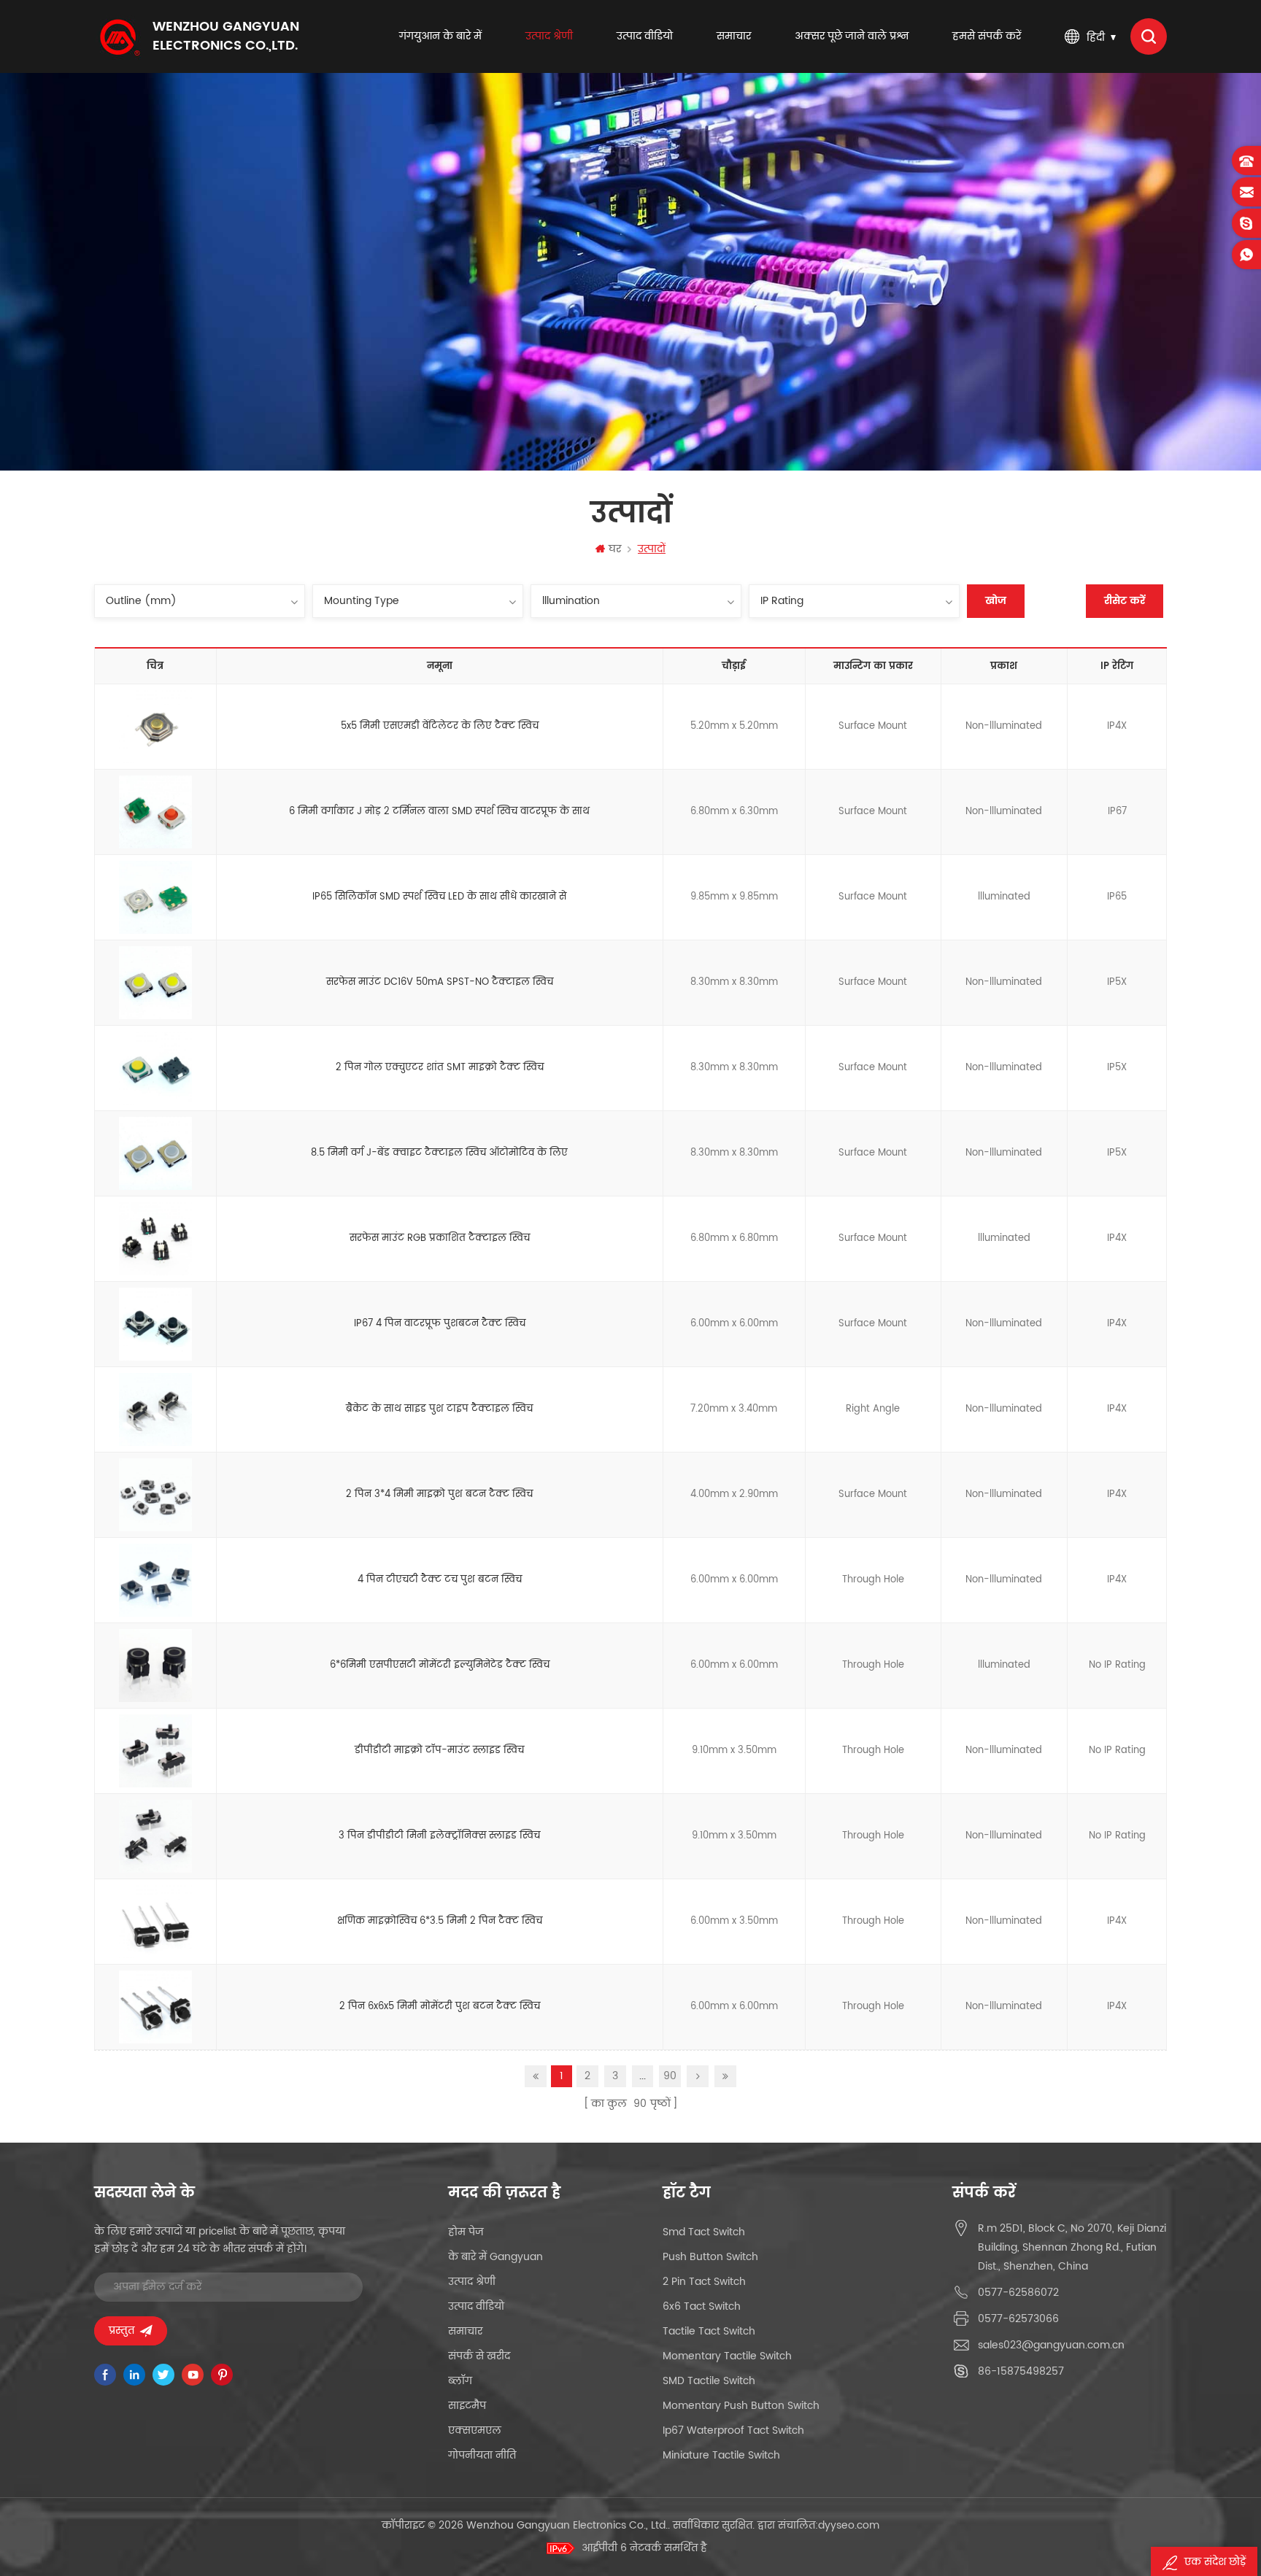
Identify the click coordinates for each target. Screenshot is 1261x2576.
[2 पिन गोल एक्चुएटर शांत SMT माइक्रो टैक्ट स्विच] (155, 1069)
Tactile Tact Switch (709, 2331)
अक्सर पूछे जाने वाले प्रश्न (852, 36)
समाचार (734, 36)
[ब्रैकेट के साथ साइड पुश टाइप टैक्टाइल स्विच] (155, 1410)
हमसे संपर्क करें (987, 36)
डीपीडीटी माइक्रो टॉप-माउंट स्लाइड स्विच (439, 1751)
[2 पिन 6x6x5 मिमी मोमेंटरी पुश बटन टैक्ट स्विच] (155, 2008)
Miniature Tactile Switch (721, 2455)
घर (615, 549)
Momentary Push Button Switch (741, 2406)
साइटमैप (467, 2406)
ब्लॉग (460, 2381)
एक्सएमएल (475, 2430)
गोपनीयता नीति (482, 2455)
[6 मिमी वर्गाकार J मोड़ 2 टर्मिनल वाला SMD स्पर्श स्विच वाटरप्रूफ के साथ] (155, 813)
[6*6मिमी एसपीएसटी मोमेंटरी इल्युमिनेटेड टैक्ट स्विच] (155, 1666)
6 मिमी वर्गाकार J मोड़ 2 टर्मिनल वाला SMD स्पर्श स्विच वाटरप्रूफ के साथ (439, 812)
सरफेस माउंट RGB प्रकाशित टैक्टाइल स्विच (440, 1238)
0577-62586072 (1018, 2293)
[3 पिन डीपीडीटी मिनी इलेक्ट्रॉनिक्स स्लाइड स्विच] (155, 1837)
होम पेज (466, 2232)
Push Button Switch (710, 2257)
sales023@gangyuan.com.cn (1051, 2345)
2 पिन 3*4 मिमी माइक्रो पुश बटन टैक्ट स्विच (439, 1494)
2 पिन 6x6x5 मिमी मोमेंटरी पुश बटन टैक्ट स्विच (440, 2007)
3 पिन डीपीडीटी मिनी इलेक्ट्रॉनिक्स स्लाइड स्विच (439, 1836)
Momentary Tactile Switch (727, 2356)
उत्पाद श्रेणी (549, 36)
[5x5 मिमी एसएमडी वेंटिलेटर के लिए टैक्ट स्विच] (155, 727)
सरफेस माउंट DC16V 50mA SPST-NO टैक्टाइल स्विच (440, 982)
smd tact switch (704, 2232)
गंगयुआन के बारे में (440, 36)
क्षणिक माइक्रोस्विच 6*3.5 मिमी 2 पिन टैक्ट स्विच (440, 1921)
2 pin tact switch (704, 2282)
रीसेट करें (1125, 601)
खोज (996, 601)
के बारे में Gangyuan (495, 2257)
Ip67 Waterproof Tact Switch (733, 2430)
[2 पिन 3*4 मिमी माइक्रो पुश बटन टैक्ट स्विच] (155, 1496)
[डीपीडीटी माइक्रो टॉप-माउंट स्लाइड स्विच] (155, 1752)
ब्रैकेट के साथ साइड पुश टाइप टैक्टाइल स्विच (439, 1409)
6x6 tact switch (702, 2306)
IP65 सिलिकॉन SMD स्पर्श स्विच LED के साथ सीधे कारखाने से (439, 897)
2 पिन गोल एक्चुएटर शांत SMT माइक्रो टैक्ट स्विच (440, 1068)
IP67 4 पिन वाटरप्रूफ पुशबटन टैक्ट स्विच (440, 1324)
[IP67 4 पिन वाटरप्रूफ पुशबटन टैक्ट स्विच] (155, 1325)
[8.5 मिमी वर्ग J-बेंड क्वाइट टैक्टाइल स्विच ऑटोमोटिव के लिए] (155, 1154)
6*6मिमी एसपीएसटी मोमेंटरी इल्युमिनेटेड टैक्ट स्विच (440, 1665)
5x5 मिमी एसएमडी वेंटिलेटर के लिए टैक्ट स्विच (440, 726)
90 (670, 2076)
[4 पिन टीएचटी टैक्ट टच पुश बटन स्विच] (155, 1581)
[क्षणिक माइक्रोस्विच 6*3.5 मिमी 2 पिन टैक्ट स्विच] (155, 1922)
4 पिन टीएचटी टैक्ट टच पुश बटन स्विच (440, 1580)
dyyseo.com (849, 2525)
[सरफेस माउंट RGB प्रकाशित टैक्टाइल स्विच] (155, 1239)
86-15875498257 (1021, 2371)
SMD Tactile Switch (709, 2381)
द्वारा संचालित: (818, 2525)
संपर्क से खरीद (479, 2356)
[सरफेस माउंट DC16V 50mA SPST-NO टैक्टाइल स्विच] (155, 983)
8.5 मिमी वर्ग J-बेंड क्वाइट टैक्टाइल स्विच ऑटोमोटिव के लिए (439, 1153)
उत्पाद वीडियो (645, 36)
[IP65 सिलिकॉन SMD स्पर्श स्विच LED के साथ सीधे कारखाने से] (155, 898)
